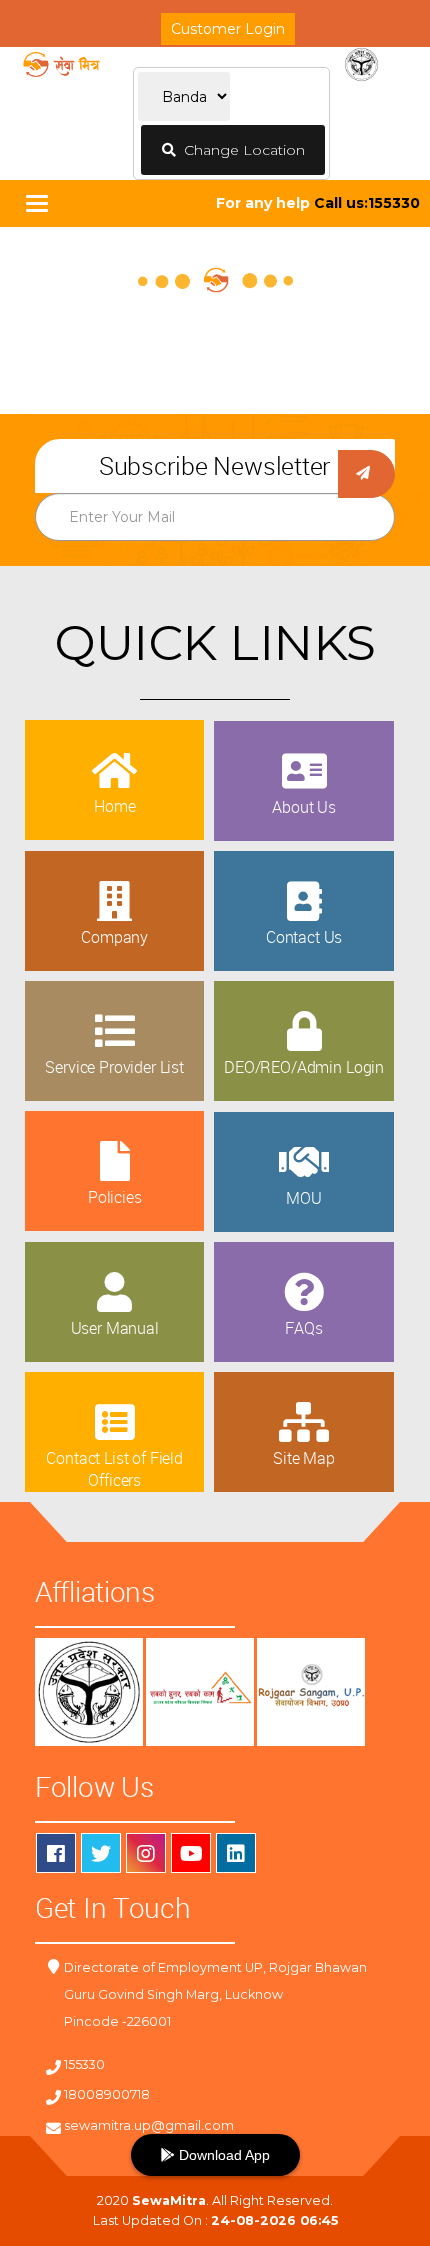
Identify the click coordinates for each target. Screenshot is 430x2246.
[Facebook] (56, 1853)
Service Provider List (114, 1067)
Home (114, 806)
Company (114, 937)
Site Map (304, 1458)
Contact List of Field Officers (114, 1469)
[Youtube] (191, 1853)
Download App (222, 2155)
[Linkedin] (236, 1853)
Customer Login (228, 29)
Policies (115, 1197)
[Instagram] (146, 1853)
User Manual (115, 1328)
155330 (84, 2064)
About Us (304, 807)
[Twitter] (101, 1853)
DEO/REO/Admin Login (304, 1067)
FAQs (303, 1328)
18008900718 (107, 2094)
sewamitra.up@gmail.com (149, 2125)
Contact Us (304, 937)
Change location (240, 150)
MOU (304, 1198)
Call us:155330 (367, 203)
